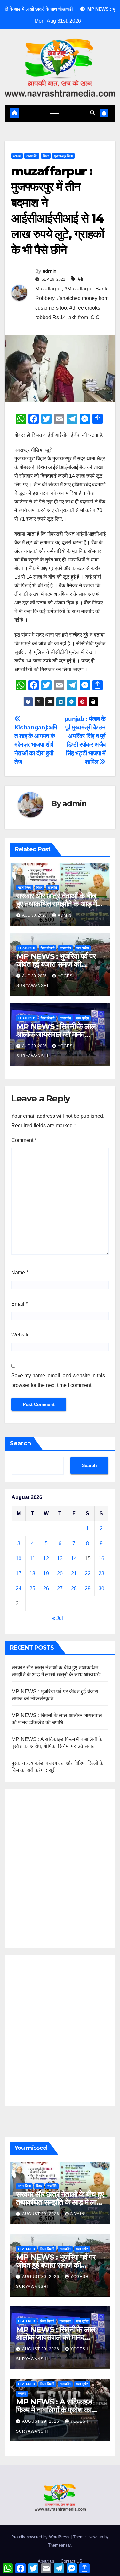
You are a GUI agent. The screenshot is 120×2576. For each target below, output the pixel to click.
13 (60, 1559)
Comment (24, 1140)
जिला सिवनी (48, 948)
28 (74, 1588)
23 (101, 1573)
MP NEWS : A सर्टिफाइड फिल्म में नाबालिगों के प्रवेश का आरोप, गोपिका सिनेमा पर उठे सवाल (60, 2410)
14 (74, 1559)
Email (19, 1304)
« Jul (58, 1618)
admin (50, 271)
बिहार (46, 156)
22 (88, 1573)
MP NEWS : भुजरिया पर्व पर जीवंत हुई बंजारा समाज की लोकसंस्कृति (56, 964)
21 (74, 1573)
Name (20, 1273)
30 (101, 1588)
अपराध (17, 156)
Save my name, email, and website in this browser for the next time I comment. (58, 1380)
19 (46, 1573)
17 (19, 1573)
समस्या (22, 2393)
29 (88, 1588)
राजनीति (52, 887)
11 (32, 1559)
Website (20, 1335)
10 (19, 1559)
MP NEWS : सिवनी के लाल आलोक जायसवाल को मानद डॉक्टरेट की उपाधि (56, 1034)
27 (60, 1588)
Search (20, 1443)
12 (46, 1559)
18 (32, 1573)
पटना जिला (25, 887)
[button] (92, 113)
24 (19, 1588)
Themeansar (59, 2545)
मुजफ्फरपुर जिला (63, 156)
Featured (27, 948)
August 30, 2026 (41, 2214)
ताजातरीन (32, 156)
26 (46, 1588)
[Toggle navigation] (55, 113)
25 (32, 1588)
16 (101, 1559)
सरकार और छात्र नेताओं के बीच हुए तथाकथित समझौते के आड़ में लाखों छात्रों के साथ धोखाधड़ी (56, 904)
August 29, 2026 (41, 2349)
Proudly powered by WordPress (41, 2537)
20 (60, 1573)
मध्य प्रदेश (83, 948)
